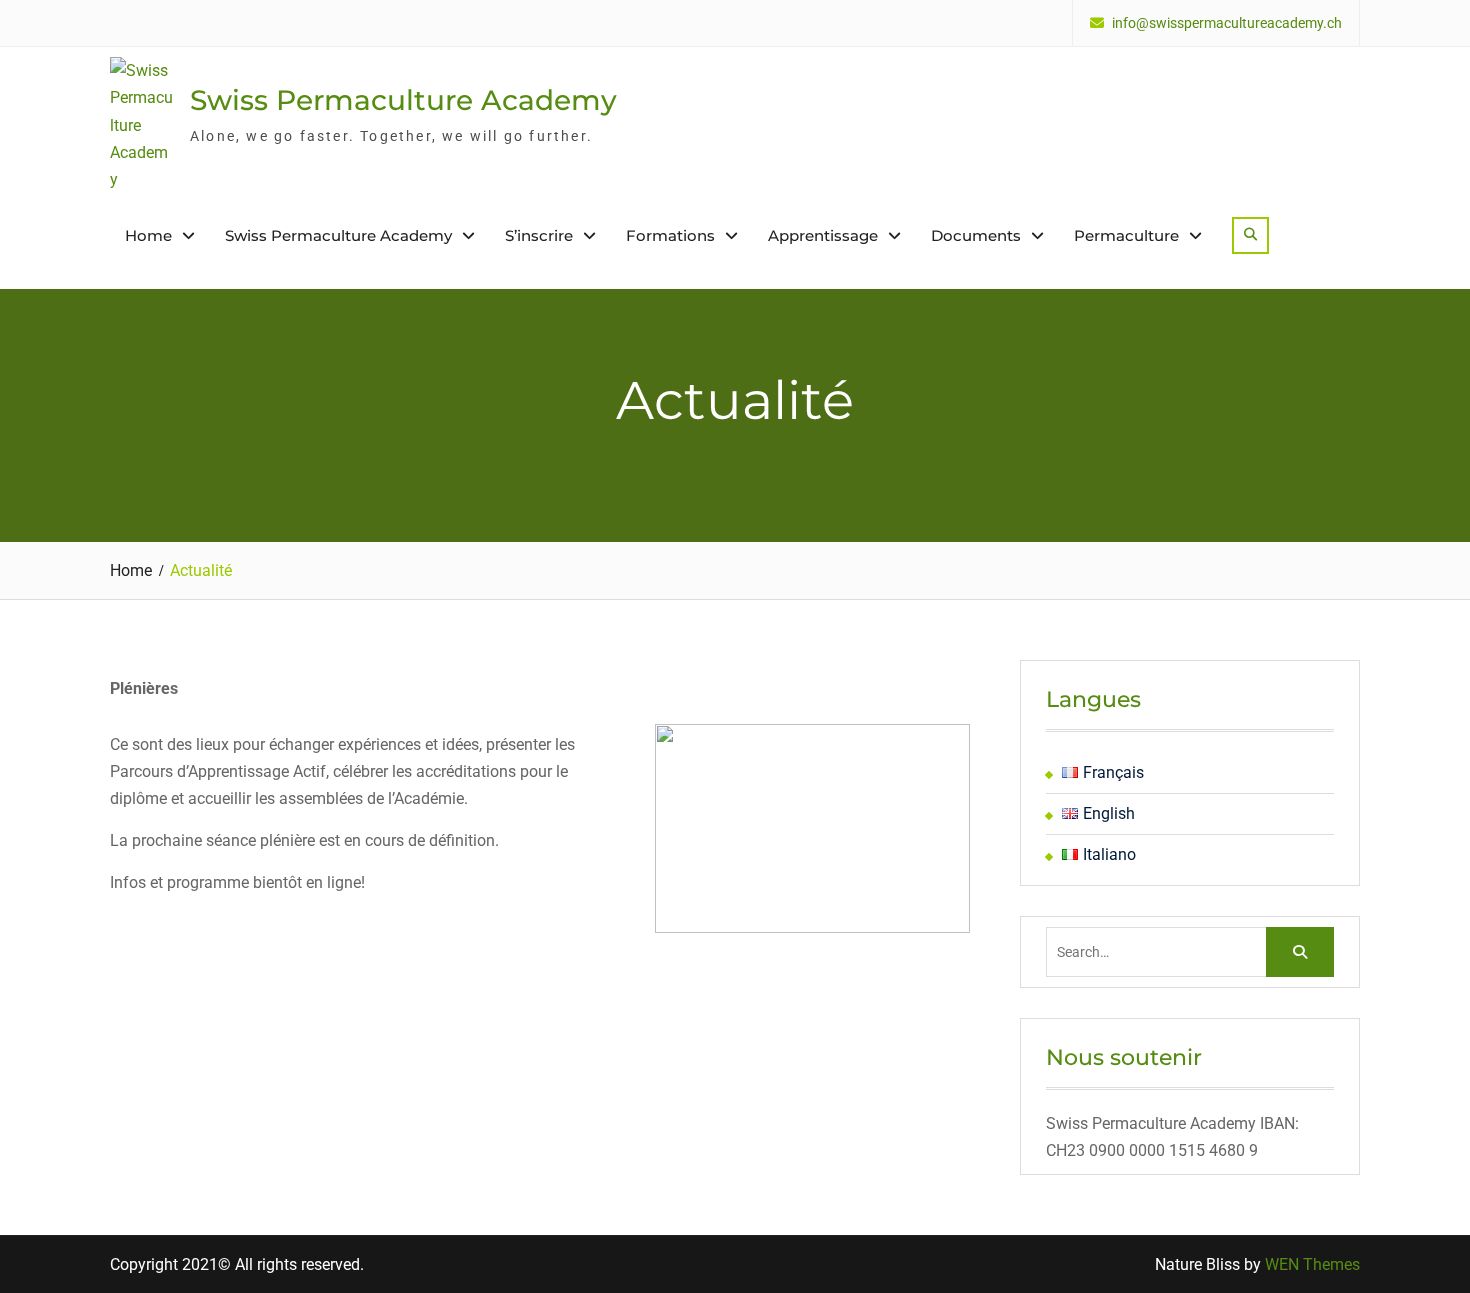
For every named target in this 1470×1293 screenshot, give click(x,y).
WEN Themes (1312, 1264)
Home (148, 235)
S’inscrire (539, 235)
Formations (670, 235)
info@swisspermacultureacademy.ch (1227, 23)
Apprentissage (823, 235)
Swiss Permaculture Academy (403, 100)
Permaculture (1126, 235)
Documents (976, 235)
